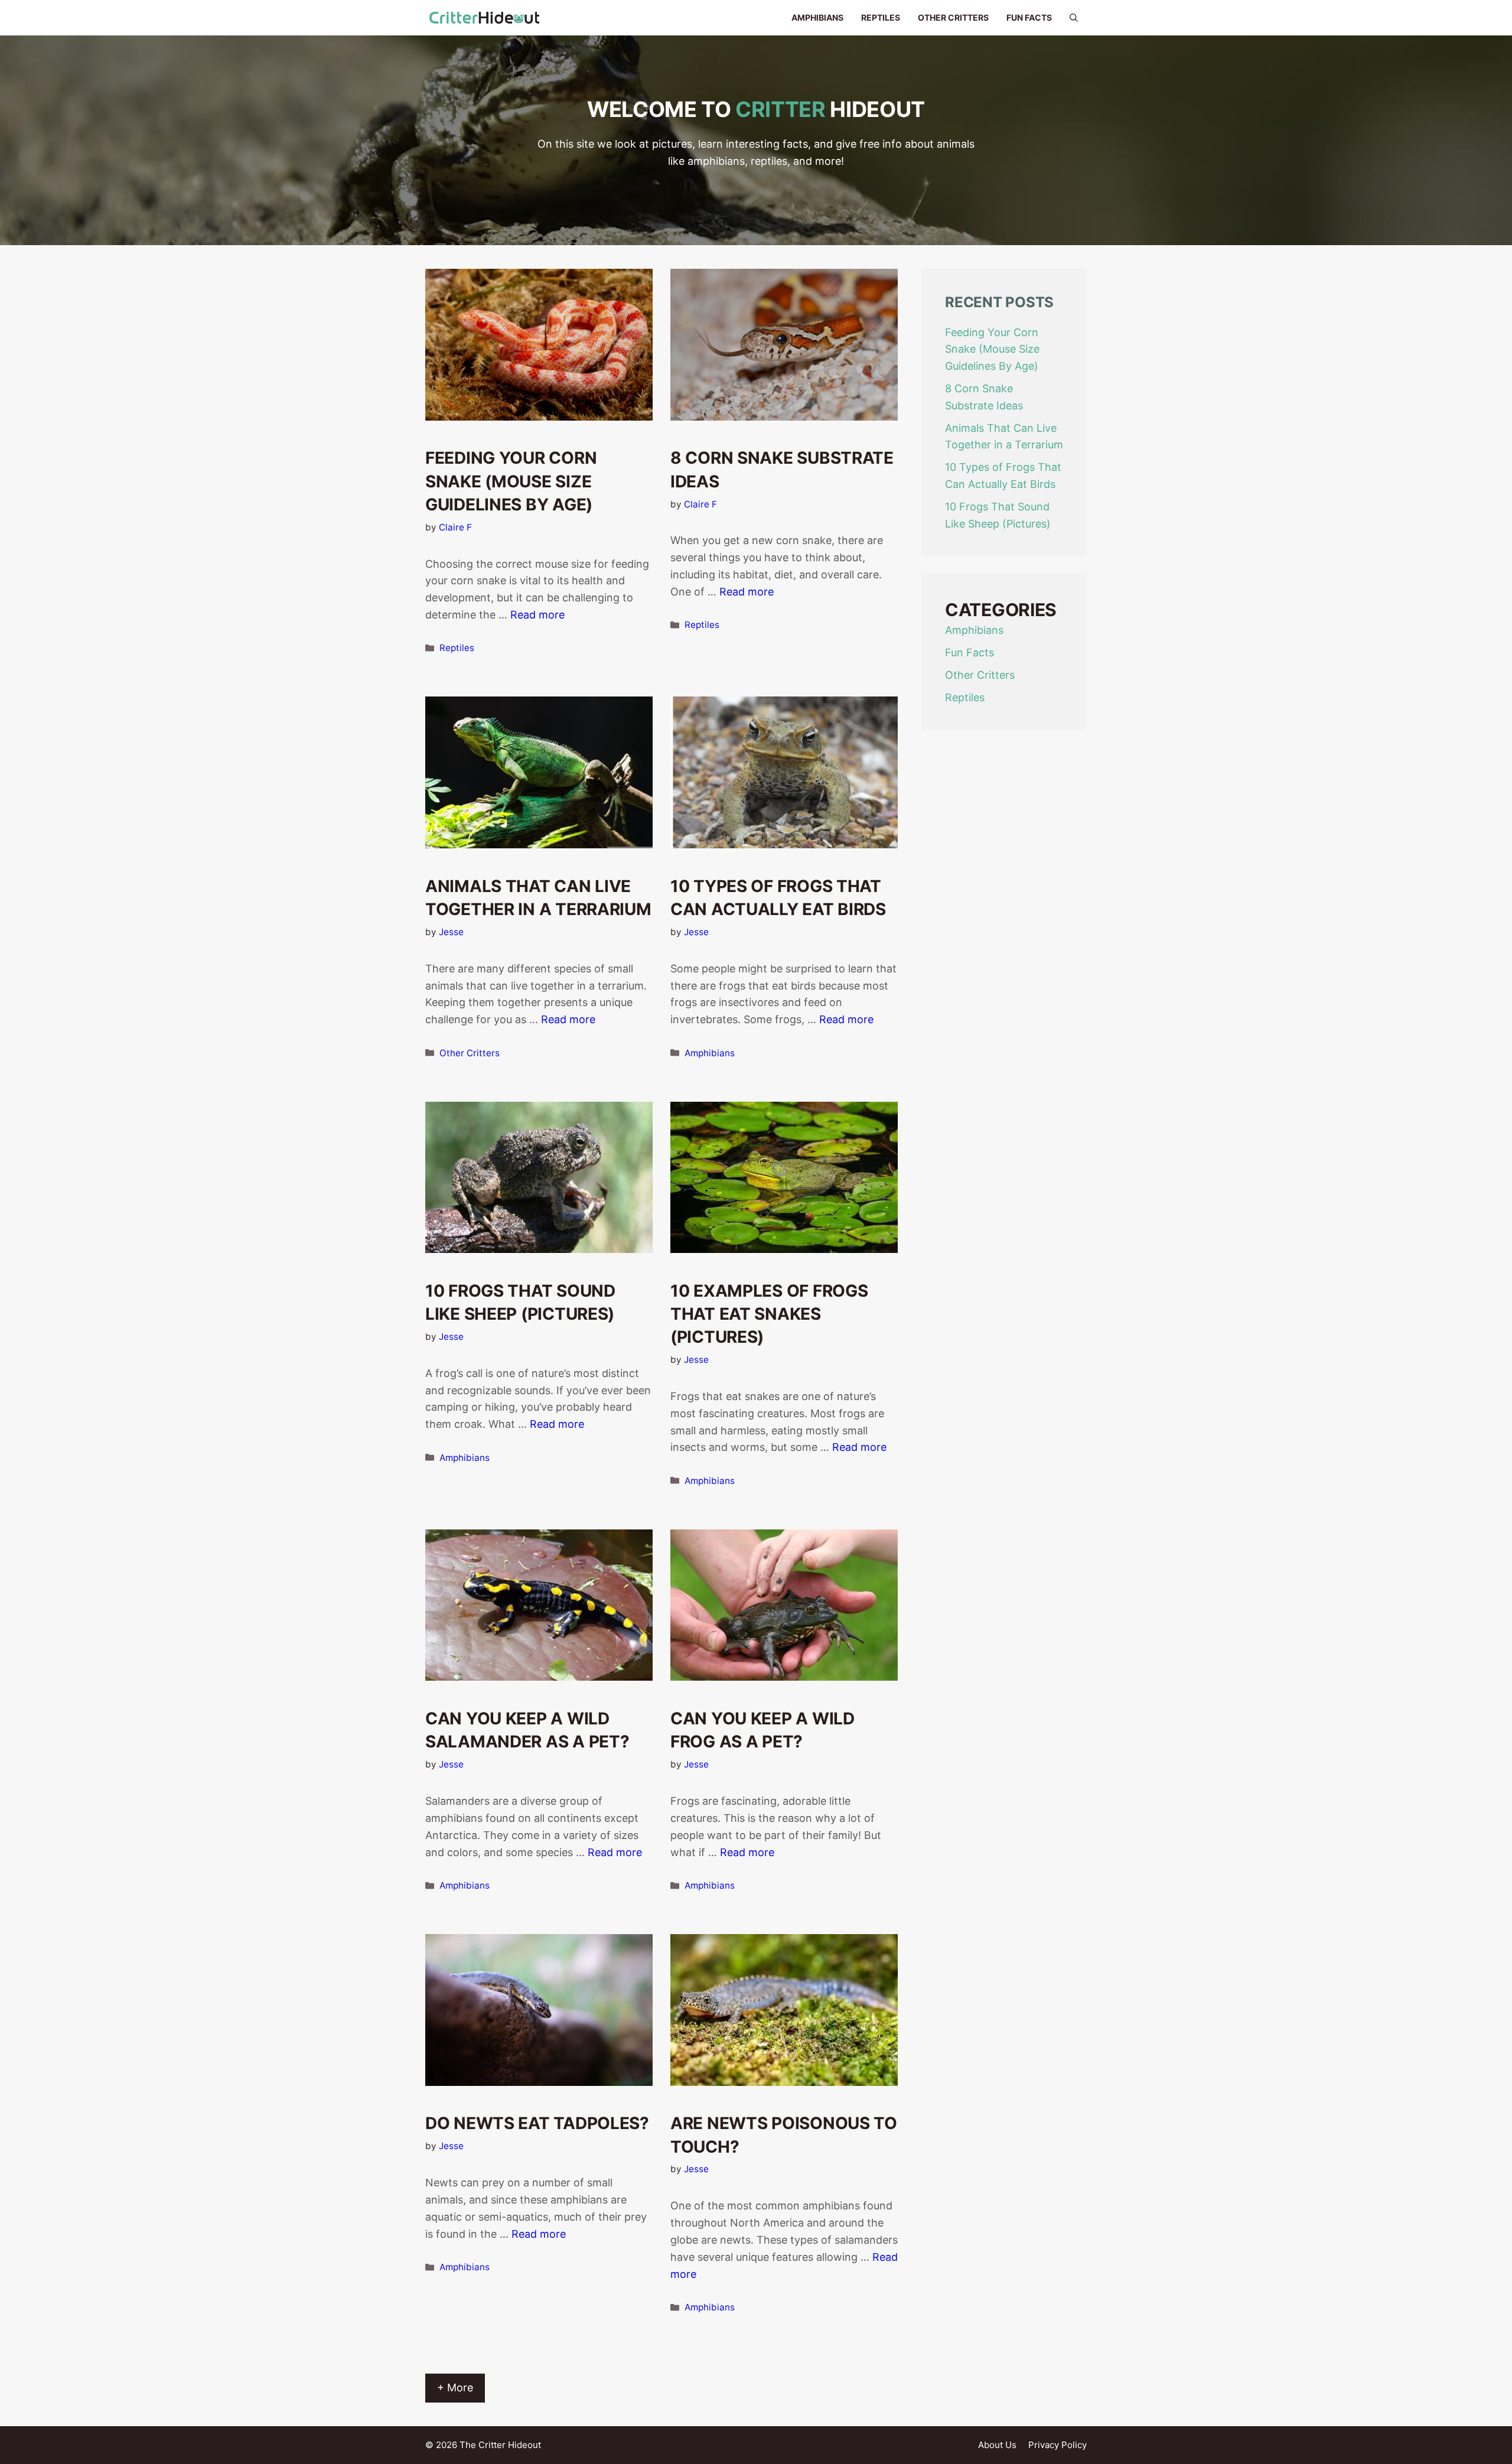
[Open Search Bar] (1074, 18)
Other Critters (953, 17)
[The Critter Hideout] (484, 18)
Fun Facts (1029, 17)
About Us (997, 2445)
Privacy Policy (1058, 2445)
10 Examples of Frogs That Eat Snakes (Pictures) (769, 1314)
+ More (455, 2387)
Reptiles (881, 17)
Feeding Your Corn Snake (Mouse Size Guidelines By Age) (511, 481)
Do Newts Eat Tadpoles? (537, 2123)
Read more (537, 615)
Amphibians (817, 17)
